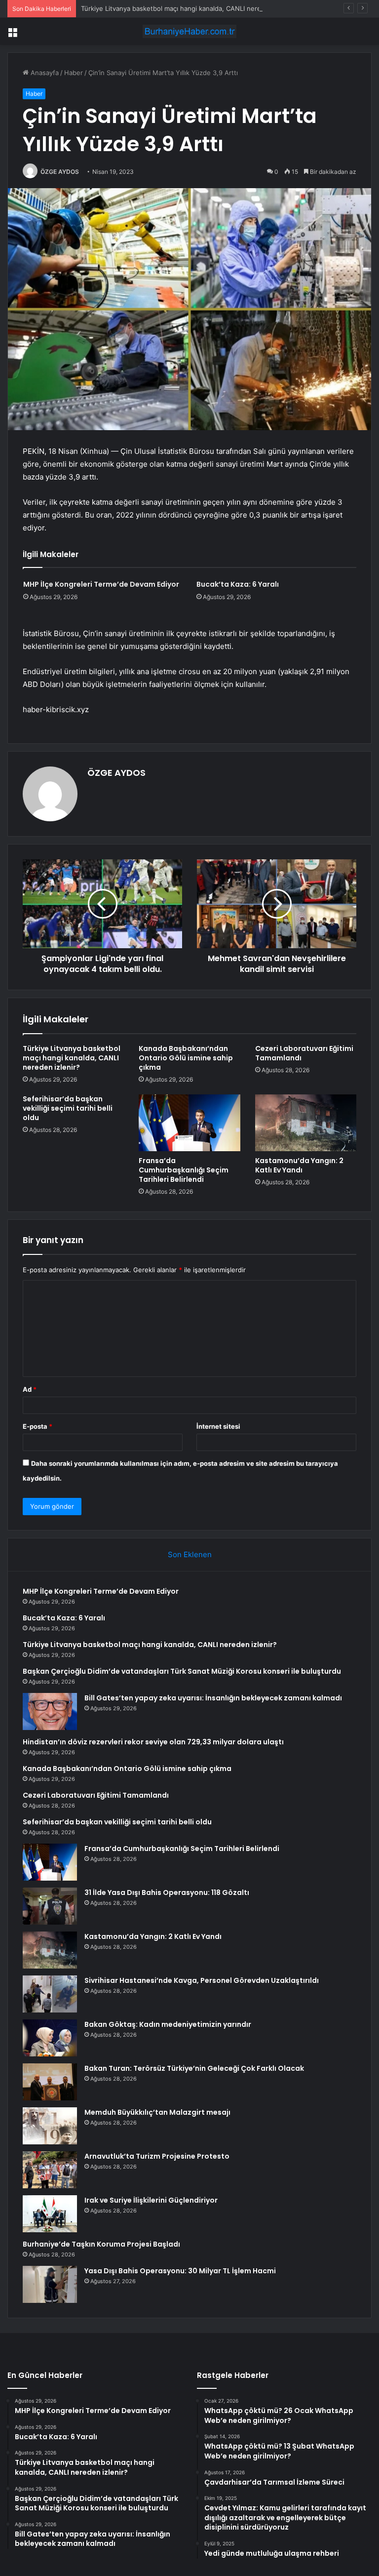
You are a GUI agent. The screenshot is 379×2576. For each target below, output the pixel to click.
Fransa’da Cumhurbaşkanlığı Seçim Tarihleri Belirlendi (184, 1170)
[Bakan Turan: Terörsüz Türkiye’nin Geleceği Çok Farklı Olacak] (50, 2082)
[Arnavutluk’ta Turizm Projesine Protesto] (50, 2170)
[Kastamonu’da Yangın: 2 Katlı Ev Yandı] (306, 1123)
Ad (30, 1389)
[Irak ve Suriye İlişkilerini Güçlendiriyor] (50, 2214)
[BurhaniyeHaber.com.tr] (189, 31)
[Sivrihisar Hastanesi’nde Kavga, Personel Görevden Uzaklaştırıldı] (50, 1994)
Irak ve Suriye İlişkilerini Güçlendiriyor (151, 2200)
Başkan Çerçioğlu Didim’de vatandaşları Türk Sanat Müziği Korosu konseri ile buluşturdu (182, 1671)
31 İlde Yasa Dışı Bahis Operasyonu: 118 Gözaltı (167, 1892)
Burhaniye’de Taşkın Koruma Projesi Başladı (101, 2244)
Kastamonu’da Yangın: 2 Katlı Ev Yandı (299, 1165)
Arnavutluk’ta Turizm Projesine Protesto (157, 2156)
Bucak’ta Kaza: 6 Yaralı (238, 584)
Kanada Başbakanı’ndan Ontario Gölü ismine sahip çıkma (186, 1058)
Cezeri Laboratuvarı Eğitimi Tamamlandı (304, 1053)
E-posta (38, 1426)
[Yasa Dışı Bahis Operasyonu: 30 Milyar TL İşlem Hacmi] (50, 2284)
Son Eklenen (190, 1554)
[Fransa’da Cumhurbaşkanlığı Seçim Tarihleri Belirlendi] (189, 1123)
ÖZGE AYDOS (60, 172)
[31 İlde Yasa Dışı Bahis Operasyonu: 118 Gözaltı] (50, 1906)
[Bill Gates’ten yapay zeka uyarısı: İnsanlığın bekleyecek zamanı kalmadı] (50, 1711)
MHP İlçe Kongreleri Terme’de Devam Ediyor (101, 584)
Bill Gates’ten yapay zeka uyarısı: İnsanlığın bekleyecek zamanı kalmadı (213, 1698)
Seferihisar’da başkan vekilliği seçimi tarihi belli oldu (68, 1108)
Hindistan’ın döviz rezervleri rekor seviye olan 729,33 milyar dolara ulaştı (153, 1742)
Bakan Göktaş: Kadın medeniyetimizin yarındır (168, 2024)
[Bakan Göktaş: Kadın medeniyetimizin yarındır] (50, 2038)
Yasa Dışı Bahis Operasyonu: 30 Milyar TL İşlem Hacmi (180, 2271)
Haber (74, 73)
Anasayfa (44, 73)
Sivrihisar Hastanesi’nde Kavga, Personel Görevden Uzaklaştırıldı (202, 1980)
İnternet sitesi (218, 1426)
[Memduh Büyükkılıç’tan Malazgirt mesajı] (50, 2126)
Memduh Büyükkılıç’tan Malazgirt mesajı (157, 2112)
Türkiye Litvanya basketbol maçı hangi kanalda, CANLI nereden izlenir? (189, 8)
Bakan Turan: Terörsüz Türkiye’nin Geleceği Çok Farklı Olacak (194, 2068)
